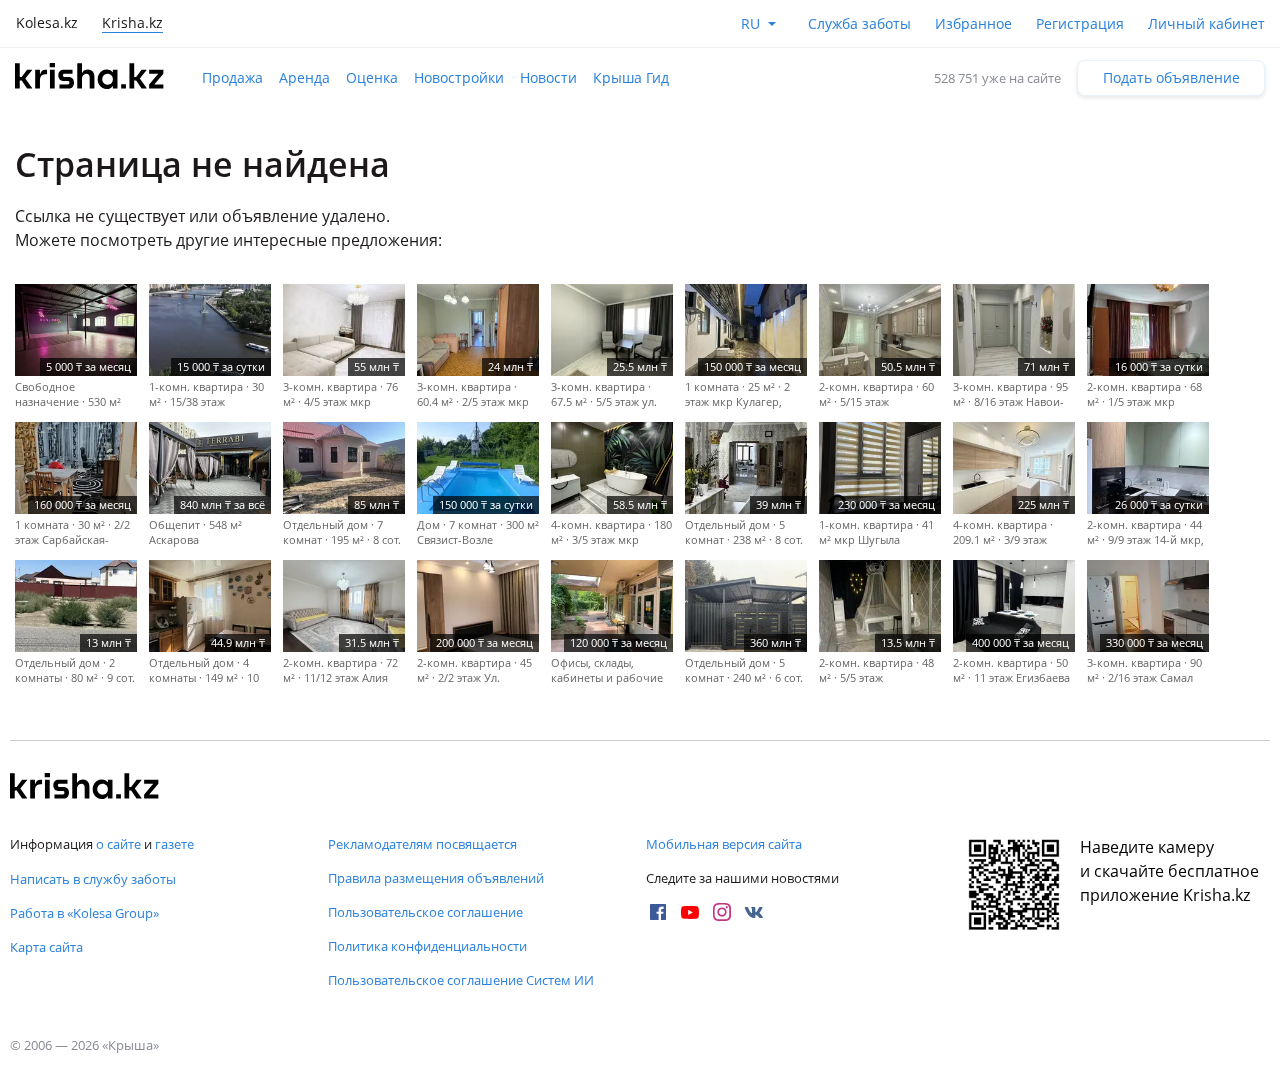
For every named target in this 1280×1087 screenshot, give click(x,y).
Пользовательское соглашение (425, 912)
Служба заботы (859, 23)
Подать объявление (1171, 77)
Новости (548, 77)
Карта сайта (46, 947)
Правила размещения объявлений (436, 878)
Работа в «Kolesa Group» (84, 913)
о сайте (118, 844)
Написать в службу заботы (93, 879)
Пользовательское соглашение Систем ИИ (461, 980)
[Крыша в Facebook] (658, 912)
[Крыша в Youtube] (690, 912)
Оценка (372, 77)
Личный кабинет (1206, 23)
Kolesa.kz (47, 22)
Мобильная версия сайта (724, 844)
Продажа (232, 77)
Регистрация (1080, 23)
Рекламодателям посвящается (422, 844)
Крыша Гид (631, 77)
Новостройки (459, 77)
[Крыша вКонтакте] (754, 912)
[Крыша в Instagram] (722, 912)
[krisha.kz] (85, 788)
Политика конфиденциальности (427, 946)
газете (174, 844)
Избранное (973, 23)
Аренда (304, 77)
